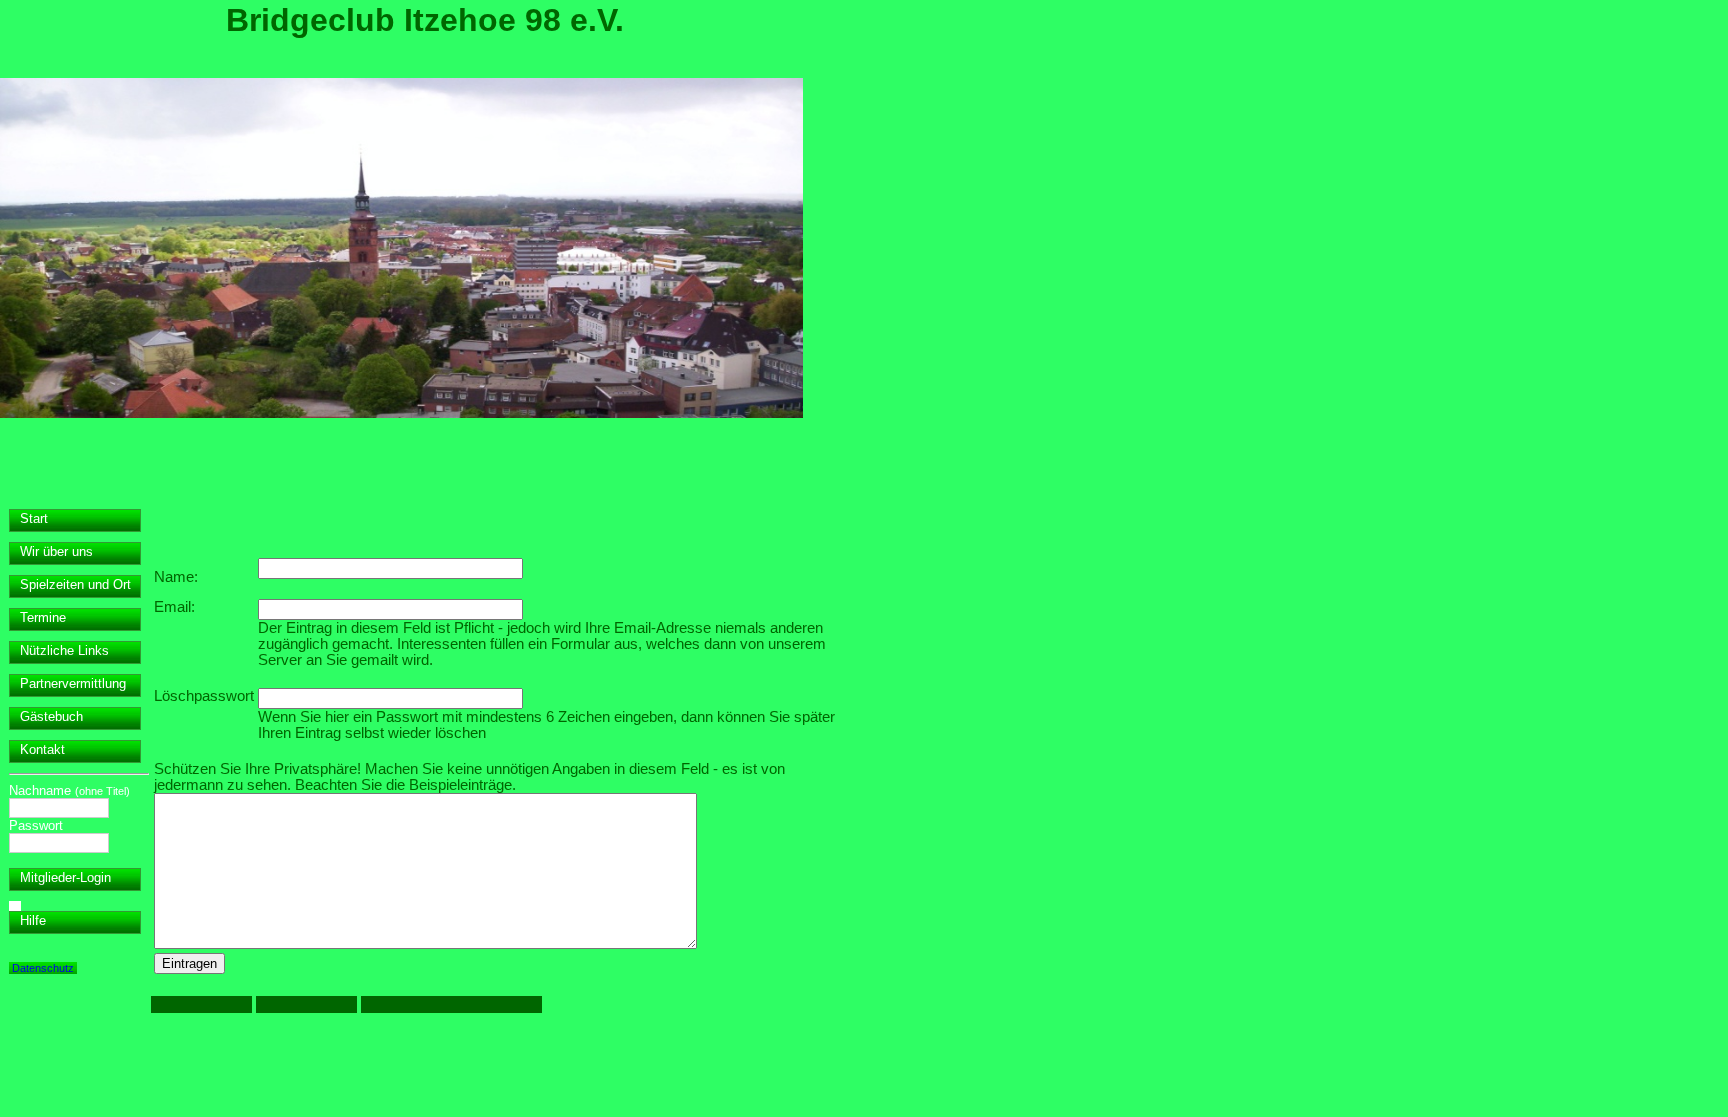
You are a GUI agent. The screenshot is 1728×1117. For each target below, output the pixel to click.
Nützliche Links (64, 650)
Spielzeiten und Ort (75, 584)
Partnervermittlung (73, 683)
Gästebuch (51, 716)
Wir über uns (56, 551)
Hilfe (33, 920)
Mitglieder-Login (65, 877)
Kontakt (42, 749)
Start (34, 518)
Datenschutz (43, 968)
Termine (43, 617)
